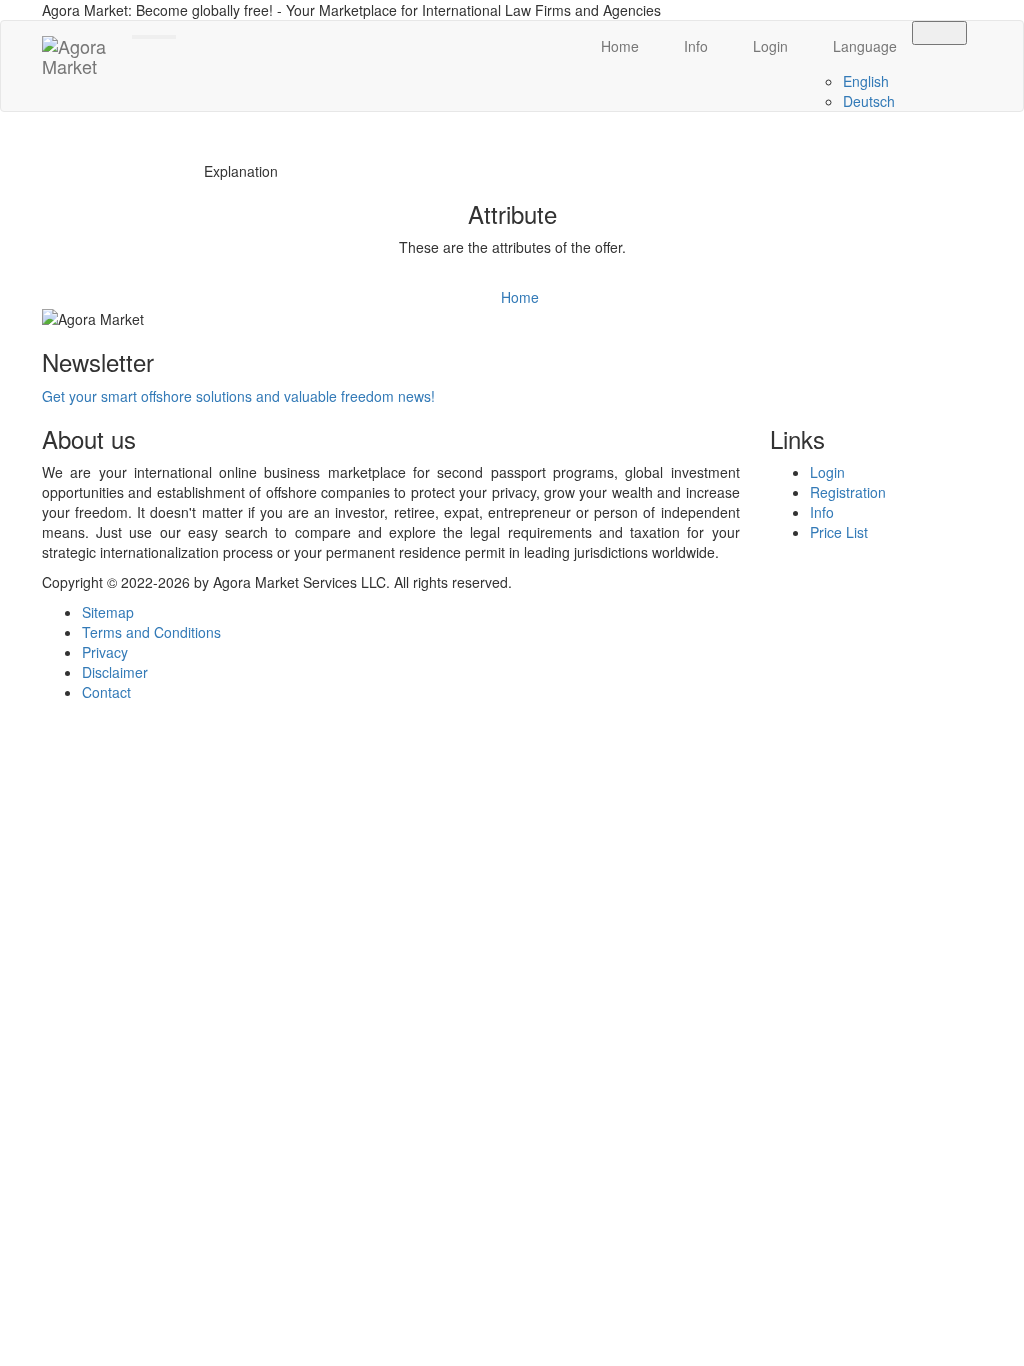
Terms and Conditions (151, 632)
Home (618, 46)
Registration (848, 492)
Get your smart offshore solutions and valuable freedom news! (238, 396)
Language (863, 46)
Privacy (105, 652)
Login (768, 46)
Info (694, 46)
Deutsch (869, 101)
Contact (106, 692)
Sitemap (108, 612)
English (866, 81)
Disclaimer (115, 672)
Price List (839, 532)
